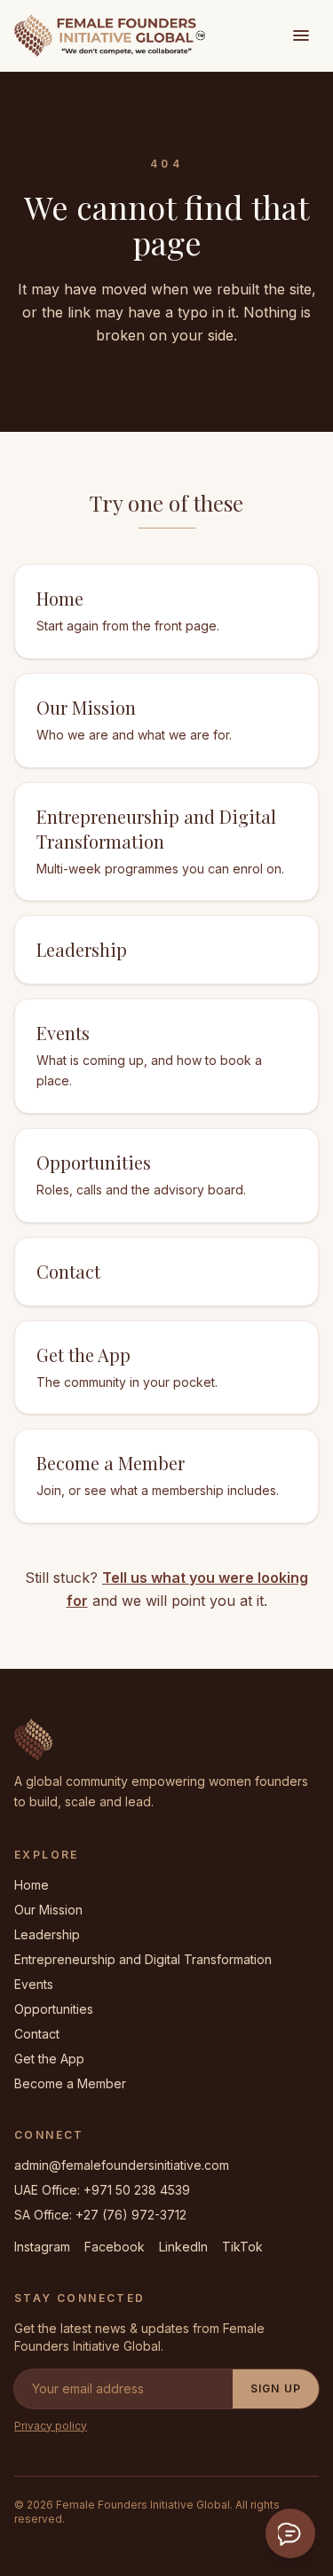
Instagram (42, 2247)
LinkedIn (183, 2247)
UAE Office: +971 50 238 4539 (102, 2190)
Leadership (47, 1934)
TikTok (242, 2247)
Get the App (49, 2059)
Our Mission (48, 1910)
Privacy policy (51, 2426)
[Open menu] (301, 35)
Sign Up (276, 2388)
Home (32, 1885)
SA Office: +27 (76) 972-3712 (100, 2215)
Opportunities (54, 2009)
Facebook (115, 2247)
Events (34, 1984)
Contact (37, 2034)
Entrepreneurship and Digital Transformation (143, 1959)
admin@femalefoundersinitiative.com (122, 2165)
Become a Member (70, 2083)
